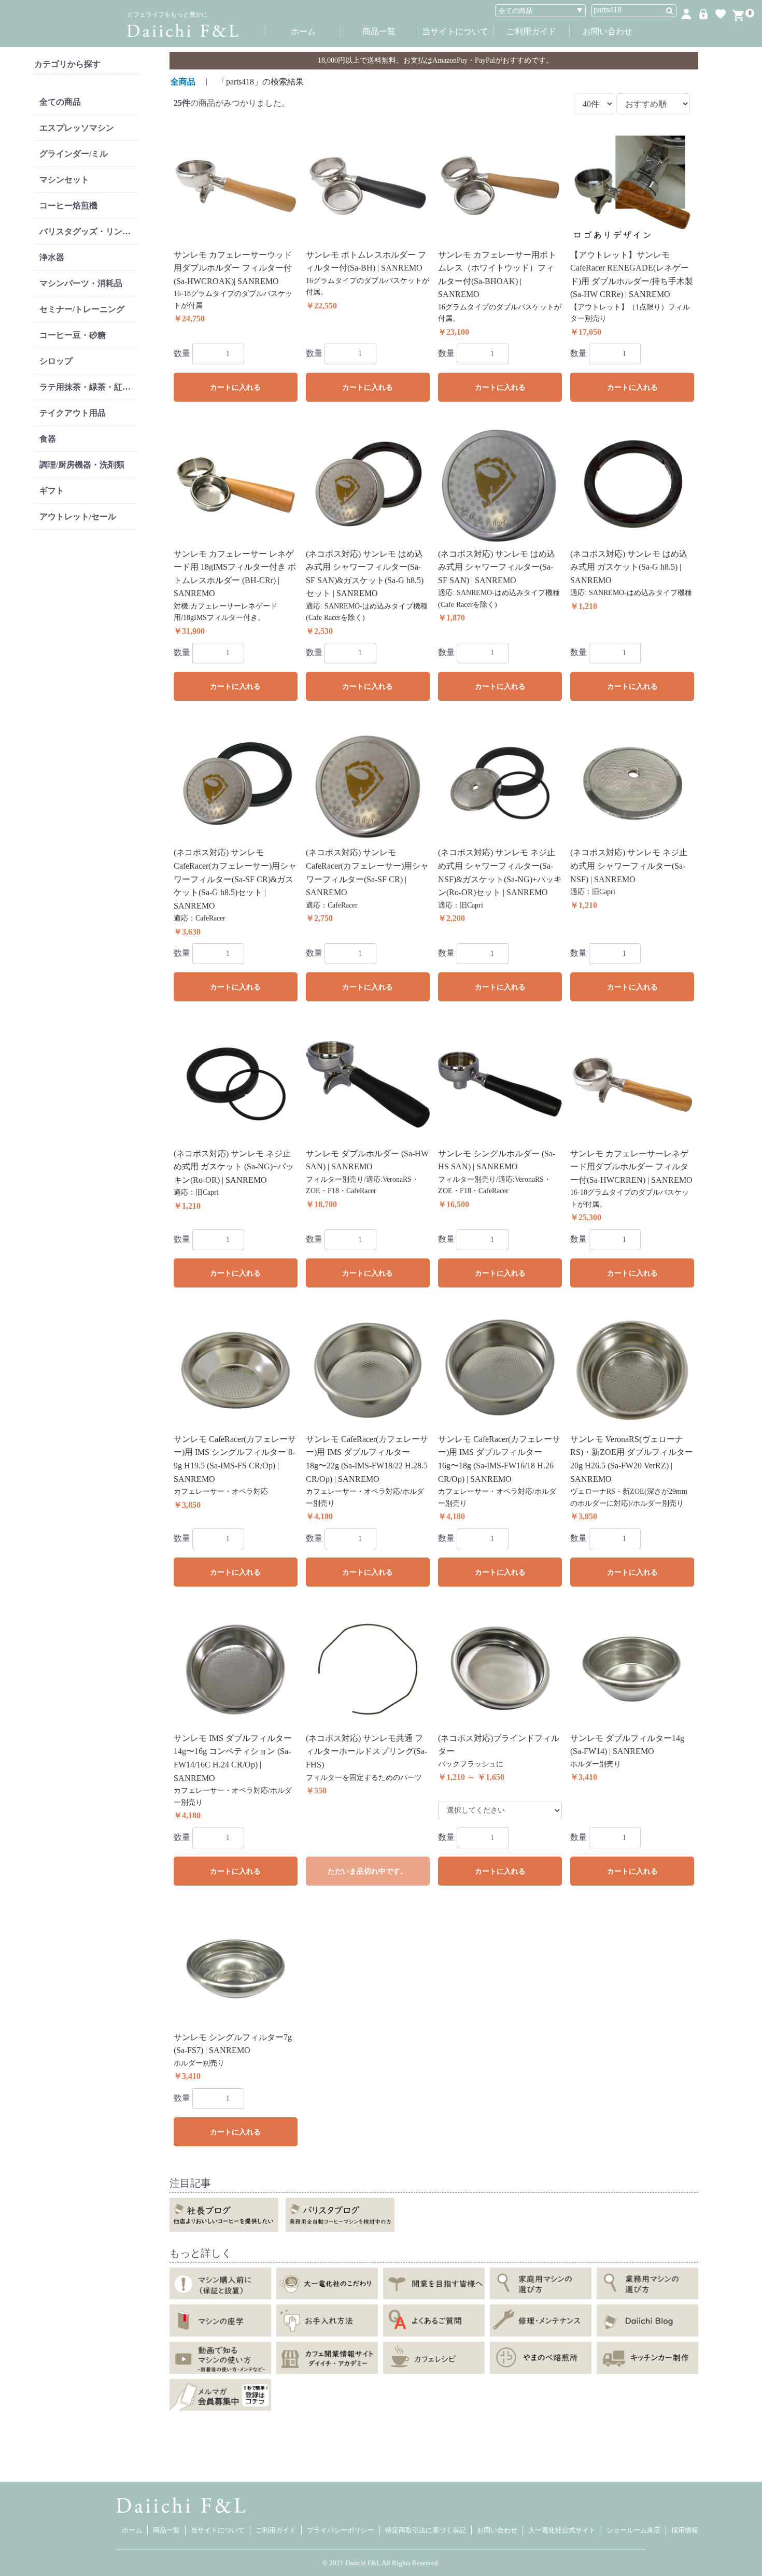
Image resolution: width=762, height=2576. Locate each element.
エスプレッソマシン (77, 128)
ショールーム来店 (633, 2530)
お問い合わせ (608, 31)
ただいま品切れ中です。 (368, 1871)
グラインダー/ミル (74, 154)
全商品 (183, 82)
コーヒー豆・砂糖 (73, 335)
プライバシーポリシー (341, 2530)
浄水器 (52, 257)
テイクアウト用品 (73, 413)
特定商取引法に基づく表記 (426, 2530)
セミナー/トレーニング (82, 309)
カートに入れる (235, 387)
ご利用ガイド (531, 31)
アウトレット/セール (78, 516)
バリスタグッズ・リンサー (89, 231)
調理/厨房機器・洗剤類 (82, 465)
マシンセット (64, 180)
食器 (48, 439)
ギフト (52, 491)
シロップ (56, 361)
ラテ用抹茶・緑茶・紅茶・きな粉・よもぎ (89, 387)
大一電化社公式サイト (562, 2530)
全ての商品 (60, 102)
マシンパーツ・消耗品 (81, 283)
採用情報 (685, 2530)
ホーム (303, 31)
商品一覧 (379, 31)
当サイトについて (455, 31)
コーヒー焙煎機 (68, 206)
